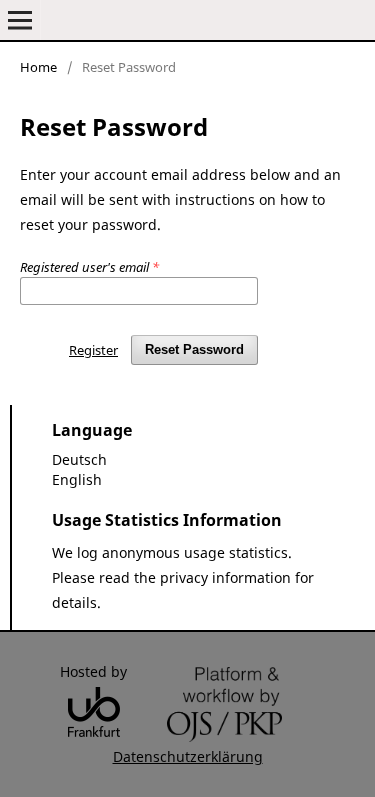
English (77, 479)
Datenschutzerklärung (188, 756)
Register (93, 350)
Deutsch (79, 459)
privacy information (225, 577)
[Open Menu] (20, 20)
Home (38, 67)
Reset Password (194, 349)
